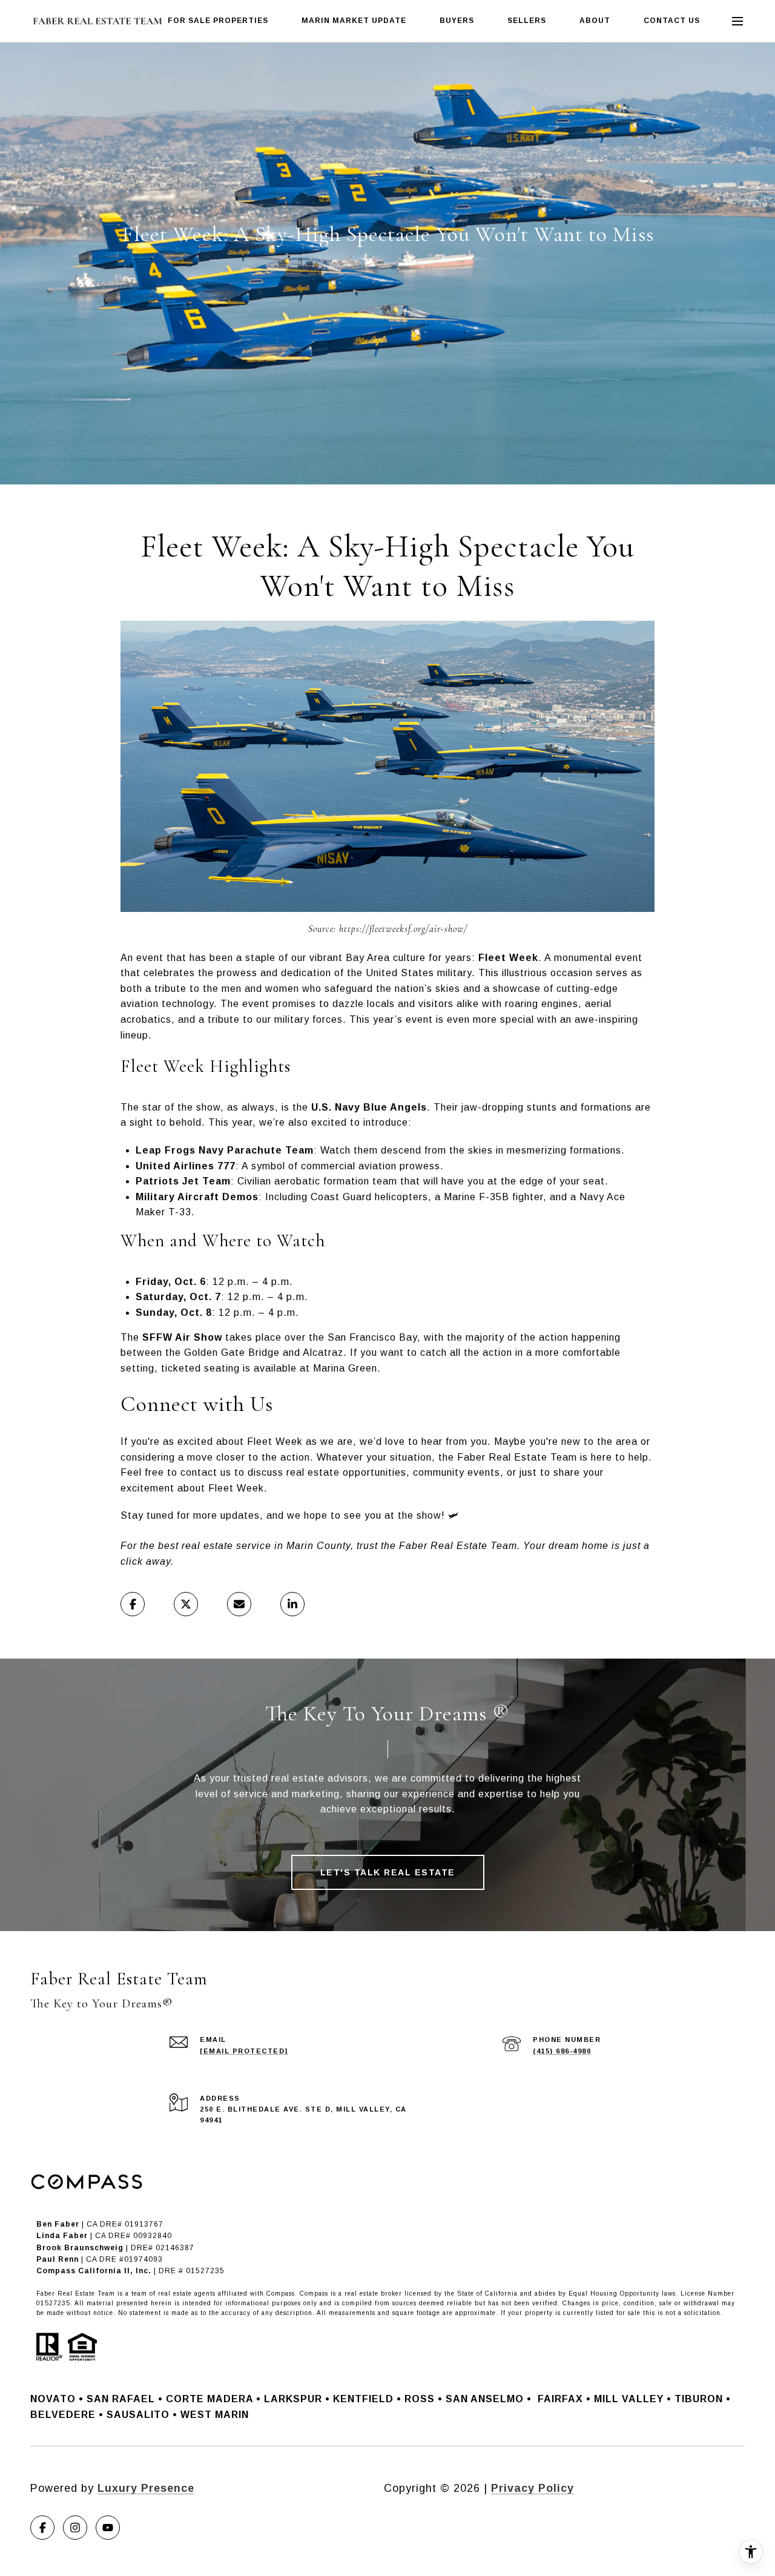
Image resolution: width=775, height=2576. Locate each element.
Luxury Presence (146, 2488)
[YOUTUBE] (108, 2528)
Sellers (527, 21)
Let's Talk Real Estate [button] (388, 1872)
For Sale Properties (218, 21)
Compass (314, 2294)
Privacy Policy (533, 2488)
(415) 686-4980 (562, 2051)
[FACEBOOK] (42, 2528)
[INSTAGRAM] (75, 2528)
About (595, 21)
